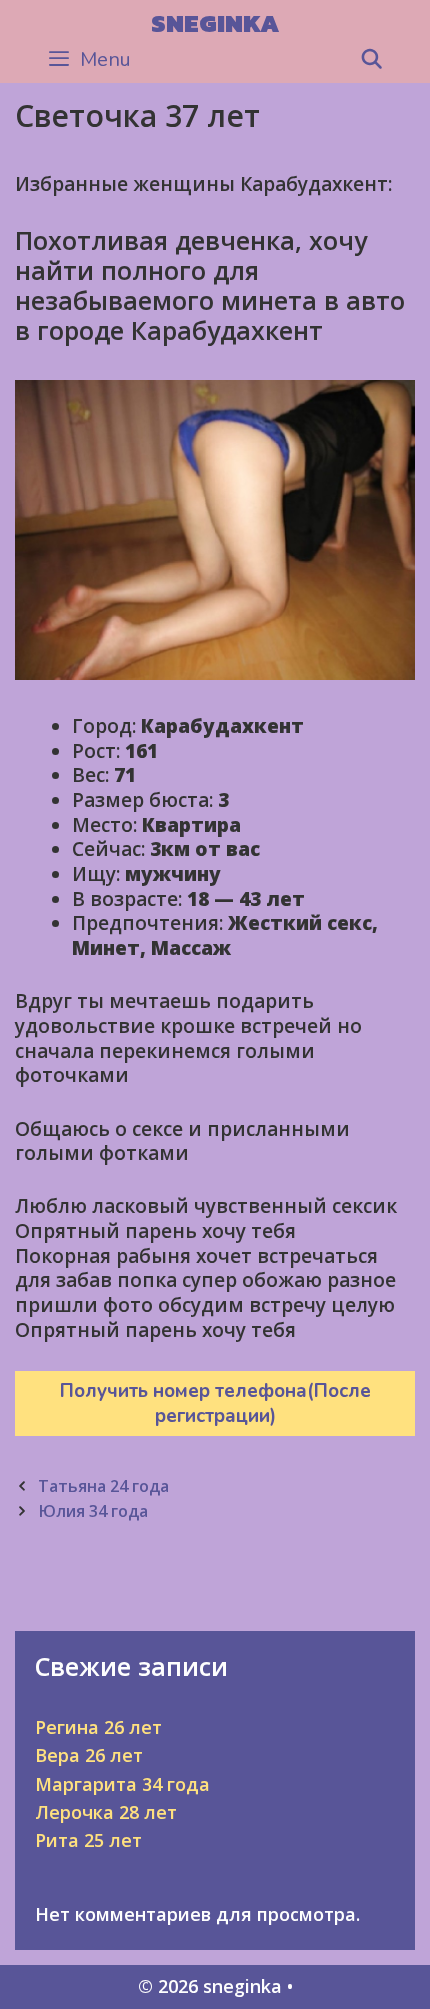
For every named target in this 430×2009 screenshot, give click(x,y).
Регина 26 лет (98, 1727)
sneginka (215, 23)
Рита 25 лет (88, 1840)
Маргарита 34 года (122, 1784)
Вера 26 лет (89, 1755)
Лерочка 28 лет (106, 1812)
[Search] (372, 60)
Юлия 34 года (93, 1511)
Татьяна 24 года (103, 1486)
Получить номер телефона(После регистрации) (215, 1403)
